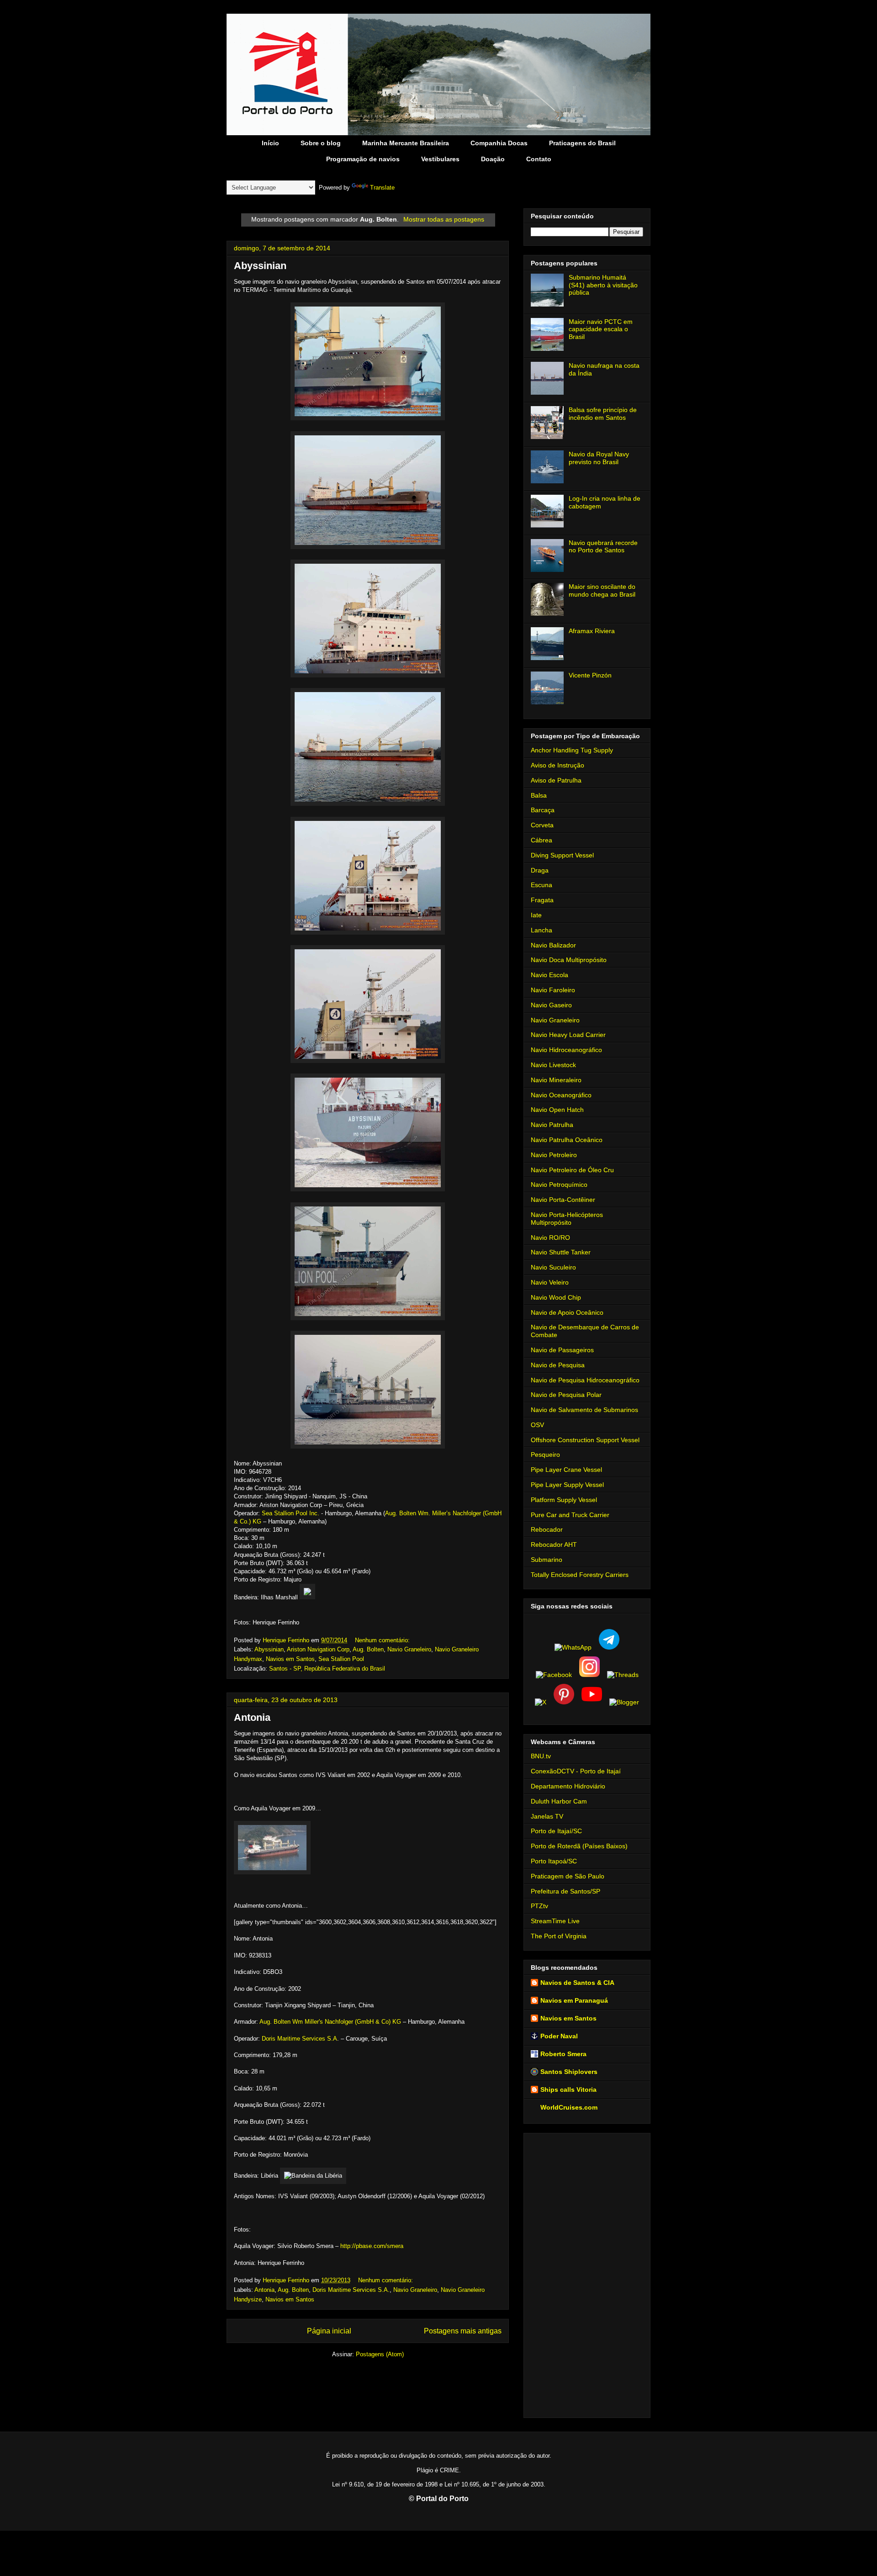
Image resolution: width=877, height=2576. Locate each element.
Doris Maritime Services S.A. (351, 2290)
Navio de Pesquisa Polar (566, 1395)
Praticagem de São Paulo (568, 1876)
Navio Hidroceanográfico (566, 1050)
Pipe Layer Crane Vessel (566, 1470)
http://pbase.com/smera (372, 2246)
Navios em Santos (290, 1659)
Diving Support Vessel (562, 855)
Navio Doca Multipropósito (569, 960)
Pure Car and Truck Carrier (570, 1515)
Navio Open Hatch (557, 1110)
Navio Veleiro (550, 1282)
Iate (536, 915)
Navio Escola (549, 975)
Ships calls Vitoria (568, 2089)
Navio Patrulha (552, 1125)
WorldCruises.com (569, 2107)
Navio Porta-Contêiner (563, 1200)
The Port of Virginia (559, 1936)
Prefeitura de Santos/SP (565, 1891)
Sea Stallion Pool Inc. (291, 1513)
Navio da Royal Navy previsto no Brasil (599, 458)
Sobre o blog (321, 143)
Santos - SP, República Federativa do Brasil (327, 1669)
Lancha (542, 930)
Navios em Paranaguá (574, 2000)
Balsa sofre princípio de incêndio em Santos (603, 414)
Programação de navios (363, 159)
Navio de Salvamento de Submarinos (584, 1410)
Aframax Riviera (592, 631)
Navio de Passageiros (562, 1350)
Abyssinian (260, 266)
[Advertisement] (587, 2274)
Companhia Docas (499, 143)
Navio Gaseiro (551, 1005)
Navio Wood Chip (556, 1297)
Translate (382, 188)
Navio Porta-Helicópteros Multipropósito (567, 1219)
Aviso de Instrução (557, 765)
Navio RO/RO (550, 1238)
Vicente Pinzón (590, 675)
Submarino (547, 1560)
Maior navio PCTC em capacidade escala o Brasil (601, 329)
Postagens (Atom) (380, 2354)
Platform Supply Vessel (564, 1500)
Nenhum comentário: (383, 1640)
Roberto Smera (563, 2054)
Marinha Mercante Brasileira (406, 143)
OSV (537, 1425)
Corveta (542, 825)
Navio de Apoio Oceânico (567, 1312)
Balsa (539, 795)
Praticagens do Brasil (582, 143)
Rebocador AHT (554, 1545)
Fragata (542, 900)
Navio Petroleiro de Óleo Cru (572, 1170)
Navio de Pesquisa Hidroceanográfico (585, 1380)
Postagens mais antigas (463, 2331)
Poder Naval (559, 2036)
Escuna (542, 885)
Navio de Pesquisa (558, 1365)
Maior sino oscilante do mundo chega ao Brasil (602, 590)
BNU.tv (541, 1756)
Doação (493, 159)
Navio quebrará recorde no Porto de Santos (603, 547)
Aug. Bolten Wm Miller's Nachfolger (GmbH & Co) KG (330, 2022)
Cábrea (542, 840)
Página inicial (329, 2331)
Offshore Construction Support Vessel (585, 1440)
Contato (539, 159)
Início (270, 143)
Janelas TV (547, 1816)
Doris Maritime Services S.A (299, 2039)
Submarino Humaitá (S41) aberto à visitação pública (603, 285)
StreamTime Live (555, 1921)
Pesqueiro (545, 1455)
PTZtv (539, 1906)
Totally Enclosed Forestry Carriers (580, 1575)
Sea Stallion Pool (341, 1659)
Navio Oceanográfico (561, 1095)
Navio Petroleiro (554, 1155)
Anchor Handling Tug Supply (572, 750)
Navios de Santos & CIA (577, 1983)
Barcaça (543, 810)
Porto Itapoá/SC (554, 1861)
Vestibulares (440, 159)
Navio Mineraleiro (556, 1080)
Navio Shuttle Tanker (561, 1252)
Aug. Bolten (368, 1649)
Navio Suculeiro (553, 1267)
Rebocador (547, 1529)
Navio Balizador (553, 945)
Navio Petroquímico (559, 1185)
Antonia (252, 1717)
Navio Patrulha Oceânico (567, 1140)
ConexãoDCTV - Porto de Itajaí (576, 1771)
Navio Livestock (553, 1065)
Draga (540, 870)
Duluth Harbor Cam (559, 1801)
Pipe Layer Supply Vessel (567, 1485)
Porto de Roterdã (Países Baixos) (579, 1846)
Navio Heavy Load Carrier (568, 1035)
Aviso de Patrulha (556, 780)
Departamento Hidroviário (568, 1786)
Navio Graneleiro (409, 1649)
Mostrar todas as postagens (444, 219)
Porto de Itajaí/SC (556, 1831)
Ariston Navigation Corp (318, 1649)
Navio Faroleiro (553, 990)
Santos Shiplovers (569, 2072)
